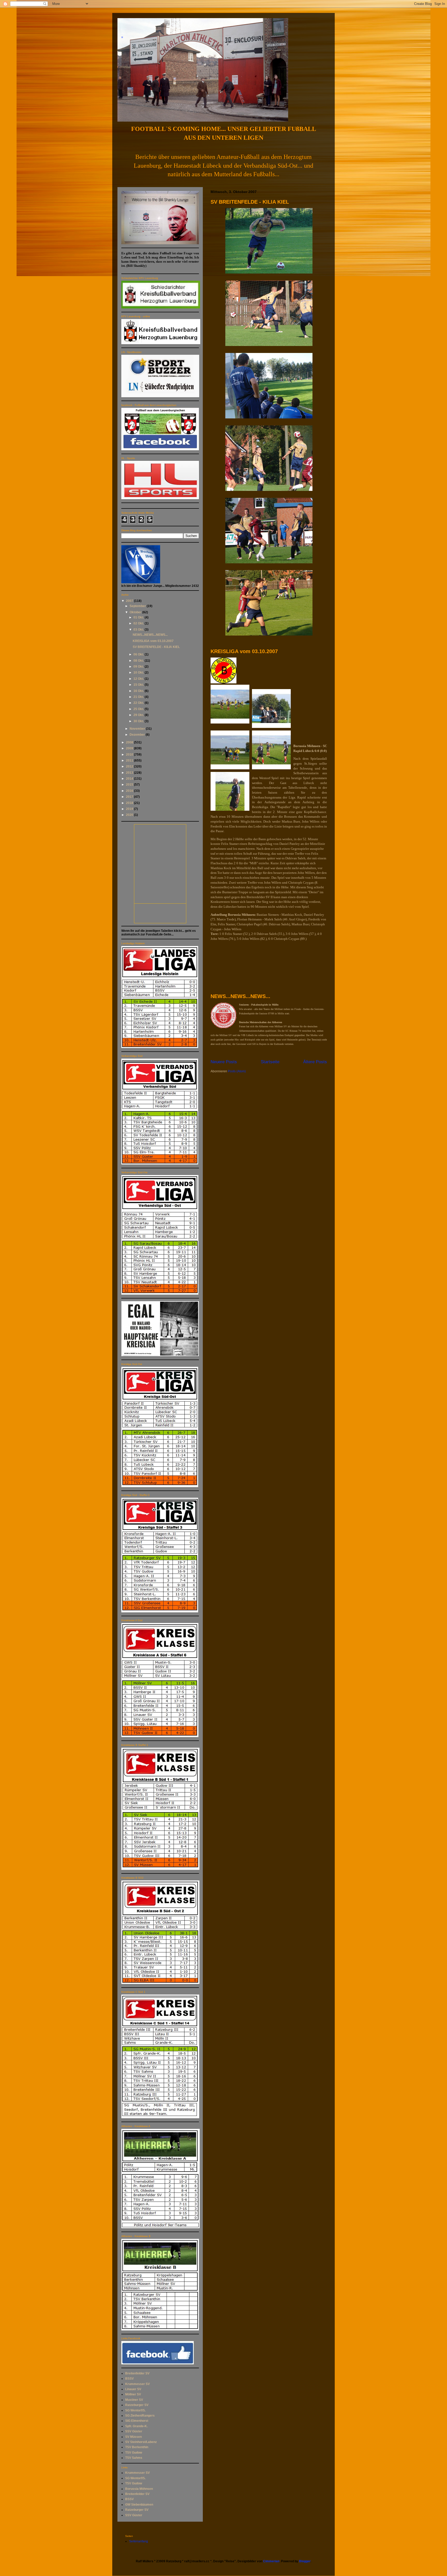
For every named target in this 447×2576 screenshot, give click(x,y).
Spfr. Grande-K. (136, 2426)
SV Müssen (133, 2437)
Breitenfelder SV (137, 2373)
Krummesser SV (137, 2384)
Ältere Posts (315, 1062)
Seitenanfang (139, 2541)
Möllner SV (133, 2394)
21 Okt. (139, 697)
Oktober (136, 612)
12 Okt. (139, 679)
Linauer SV (133, 2389)
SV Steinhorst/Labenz (141, 2442)
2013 (130, 773)
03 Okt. (139, 630)
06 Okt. (139, 654)
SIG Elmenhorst (137, 2421)
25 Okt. (139, 709)
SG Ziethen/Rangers (140, 2416)
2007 (130, 601)
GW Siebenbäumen (139, 2505)
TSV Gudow (134, 2453)
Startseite (270, 1062)
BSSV (129, 2379)
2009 (130, 748)
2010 (130, 755)
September (138, 606)
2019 (130, 809)
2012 (130, 766)
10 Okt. (139, 673)
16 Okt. (139, 691)
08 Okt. (139, 661)
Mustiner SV (134, 2400)
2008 (130, 742)
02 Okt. (139, 623)
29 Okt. (139, 715)
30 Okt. (139, 721)
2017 (130, 797)
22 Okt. (139, 703)
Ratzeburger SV (137, 2405)
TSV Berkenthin (137, 2447)
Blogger (305, 2561)
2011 (130, 761)
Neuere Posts (224, 1062)
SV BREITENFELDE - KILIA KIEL (250, 202)
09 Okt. (139, 667)
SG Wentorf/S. (135, 2410)
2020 (130, 815)
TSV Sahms (134, 2458)
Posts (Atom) (237, 1071)
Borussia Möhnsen (139, 2489)
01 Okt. (139, 617)
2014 (130, 779)
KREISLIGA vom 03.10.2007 (244, 651)
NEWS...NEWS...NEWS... (240, 996)
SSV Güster (134, 2431)
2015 (130, 785)
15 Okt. (139, 685)
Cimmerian (271, 2561)
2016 (130, 791)
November (138, 729)
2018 (130, 803)
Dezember (138, 735)
